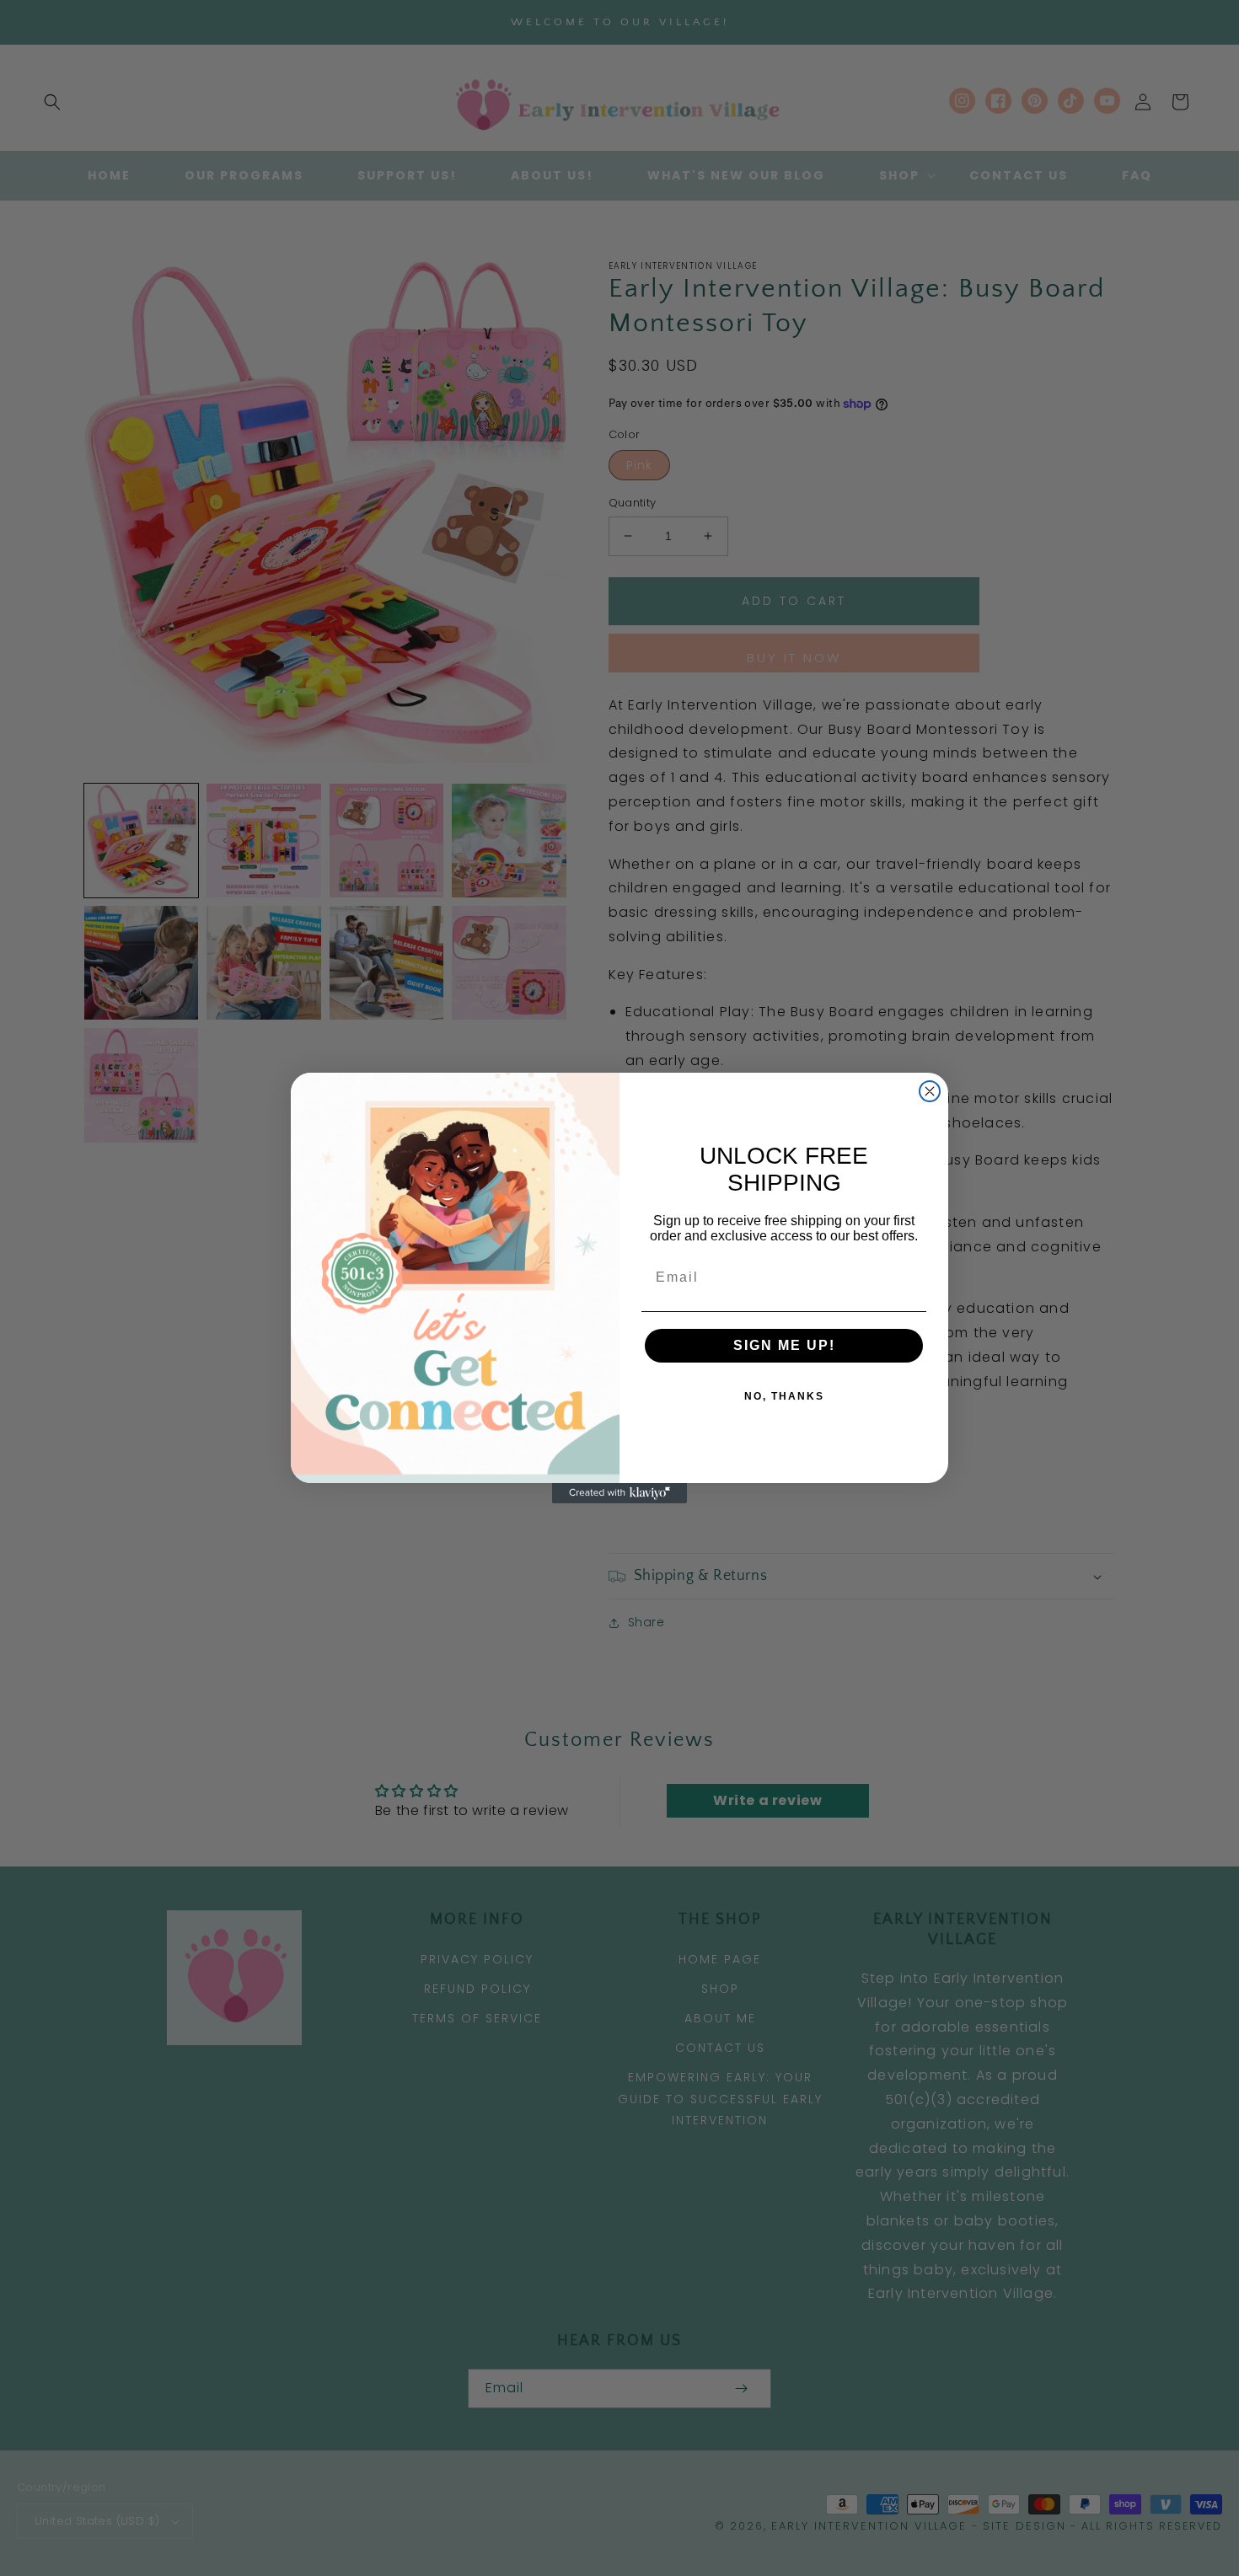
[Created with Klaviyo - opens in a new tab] (619, 1493)
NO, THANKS (784, 1396)
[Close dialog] (930, 1091)
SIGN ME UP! (784, 1345)
